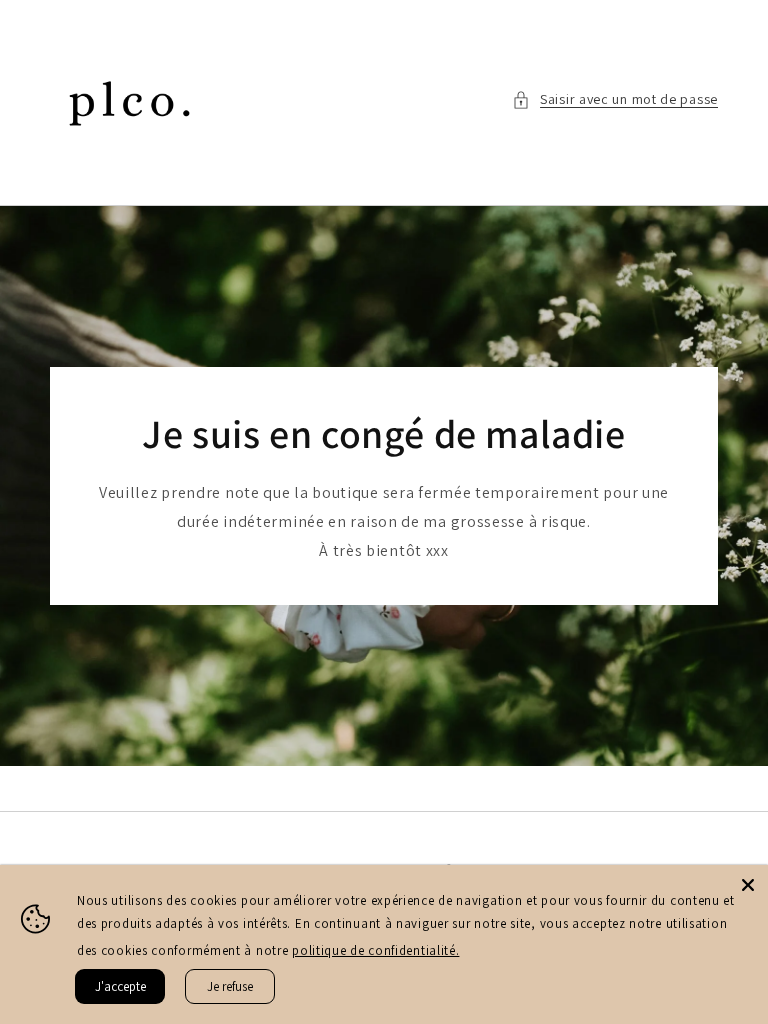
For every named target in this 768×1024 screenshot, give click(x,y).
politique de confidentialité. (375, 950)
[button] (615, 99)
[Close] (748, 885)
